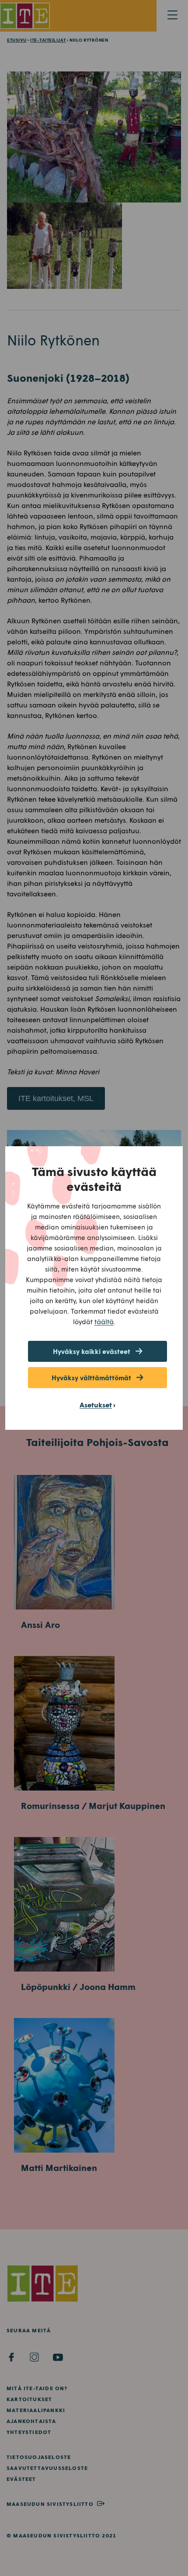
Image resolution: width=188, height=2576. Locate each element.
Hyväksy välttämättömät (91, 1378)
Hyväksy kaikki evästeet (92, 1351)
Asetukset (96, 1405)
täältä (104, 1321)
